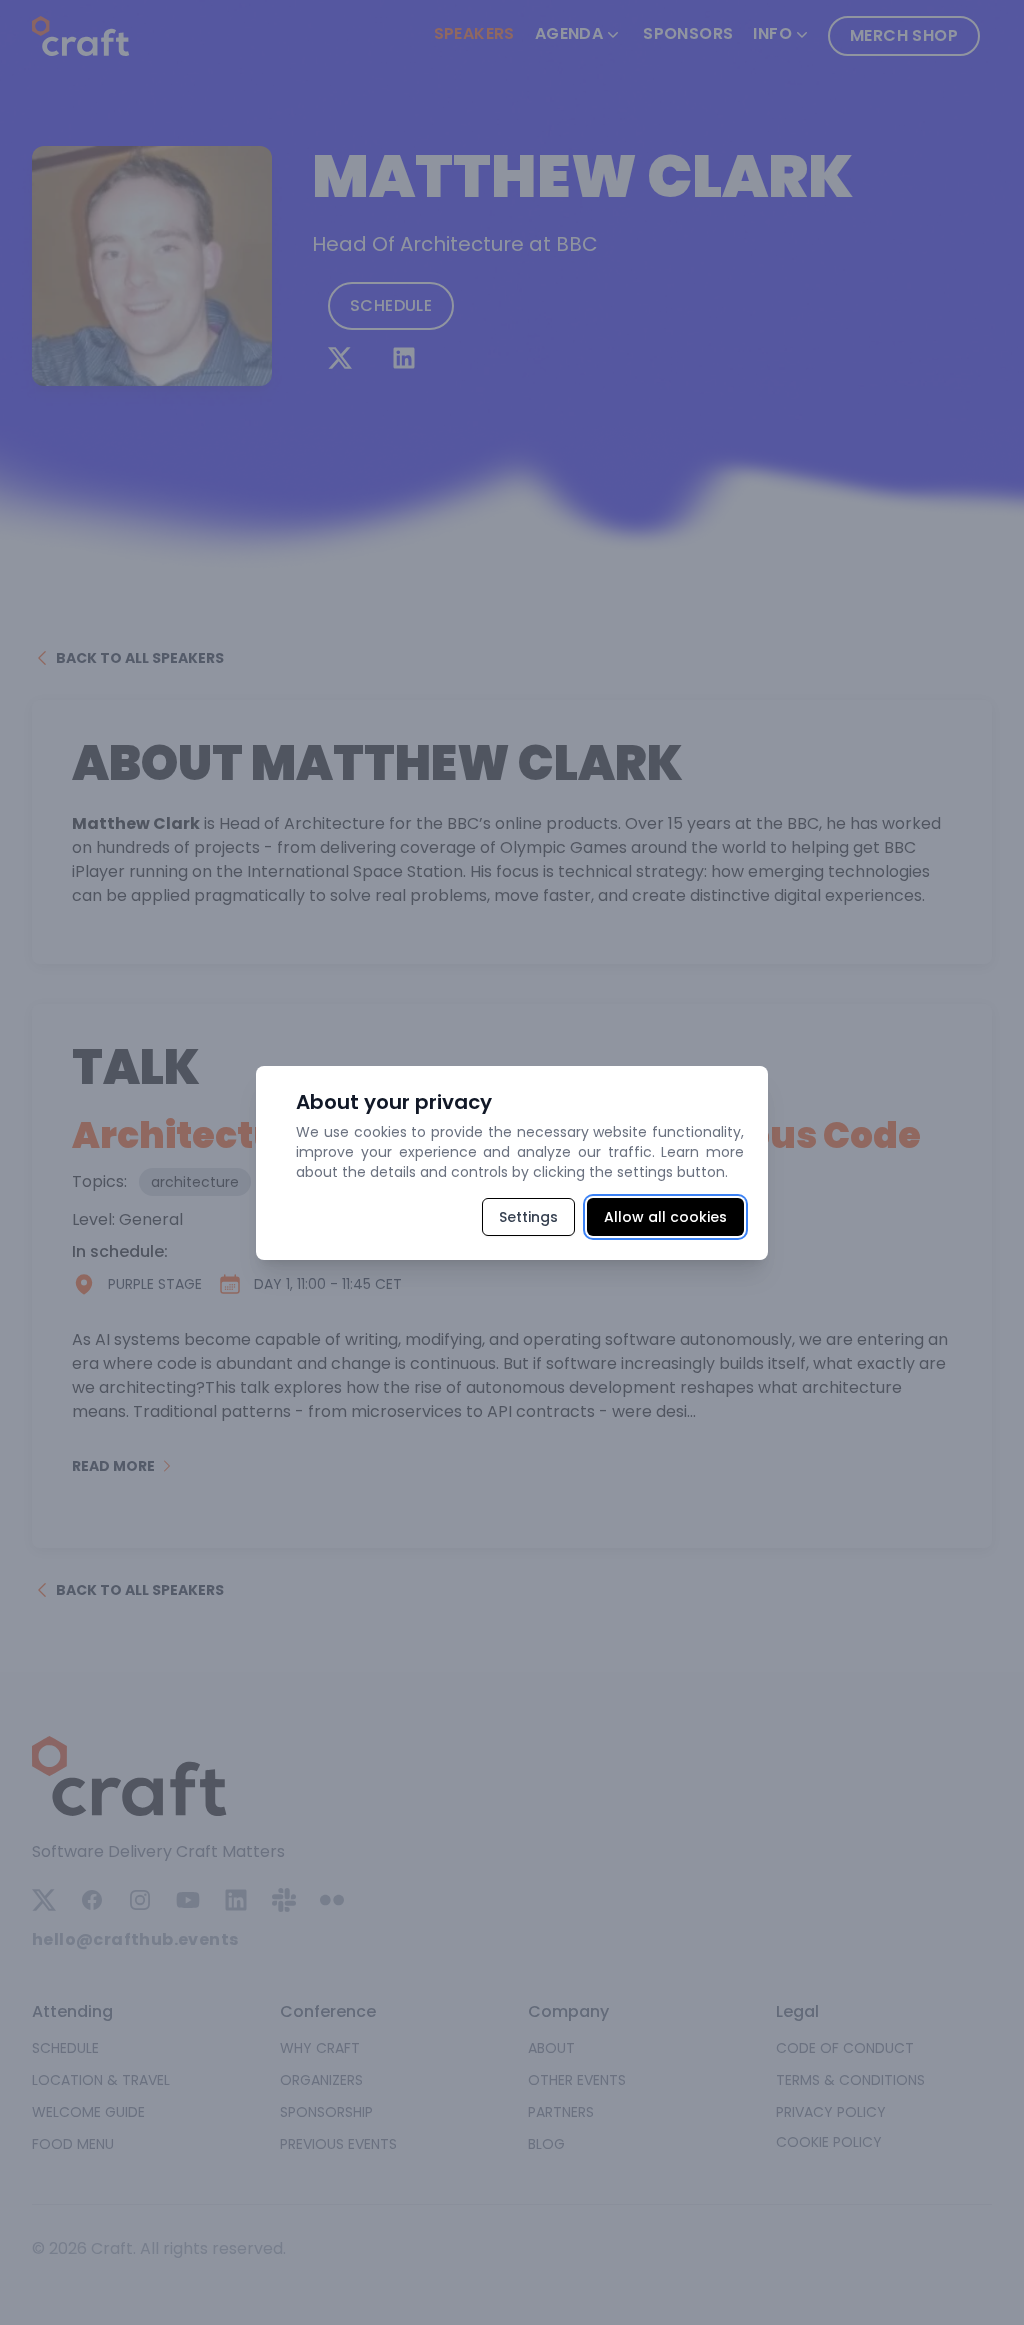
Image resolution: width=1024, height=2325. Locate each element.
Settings (528, 1217)
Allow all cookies (665, 1217)
